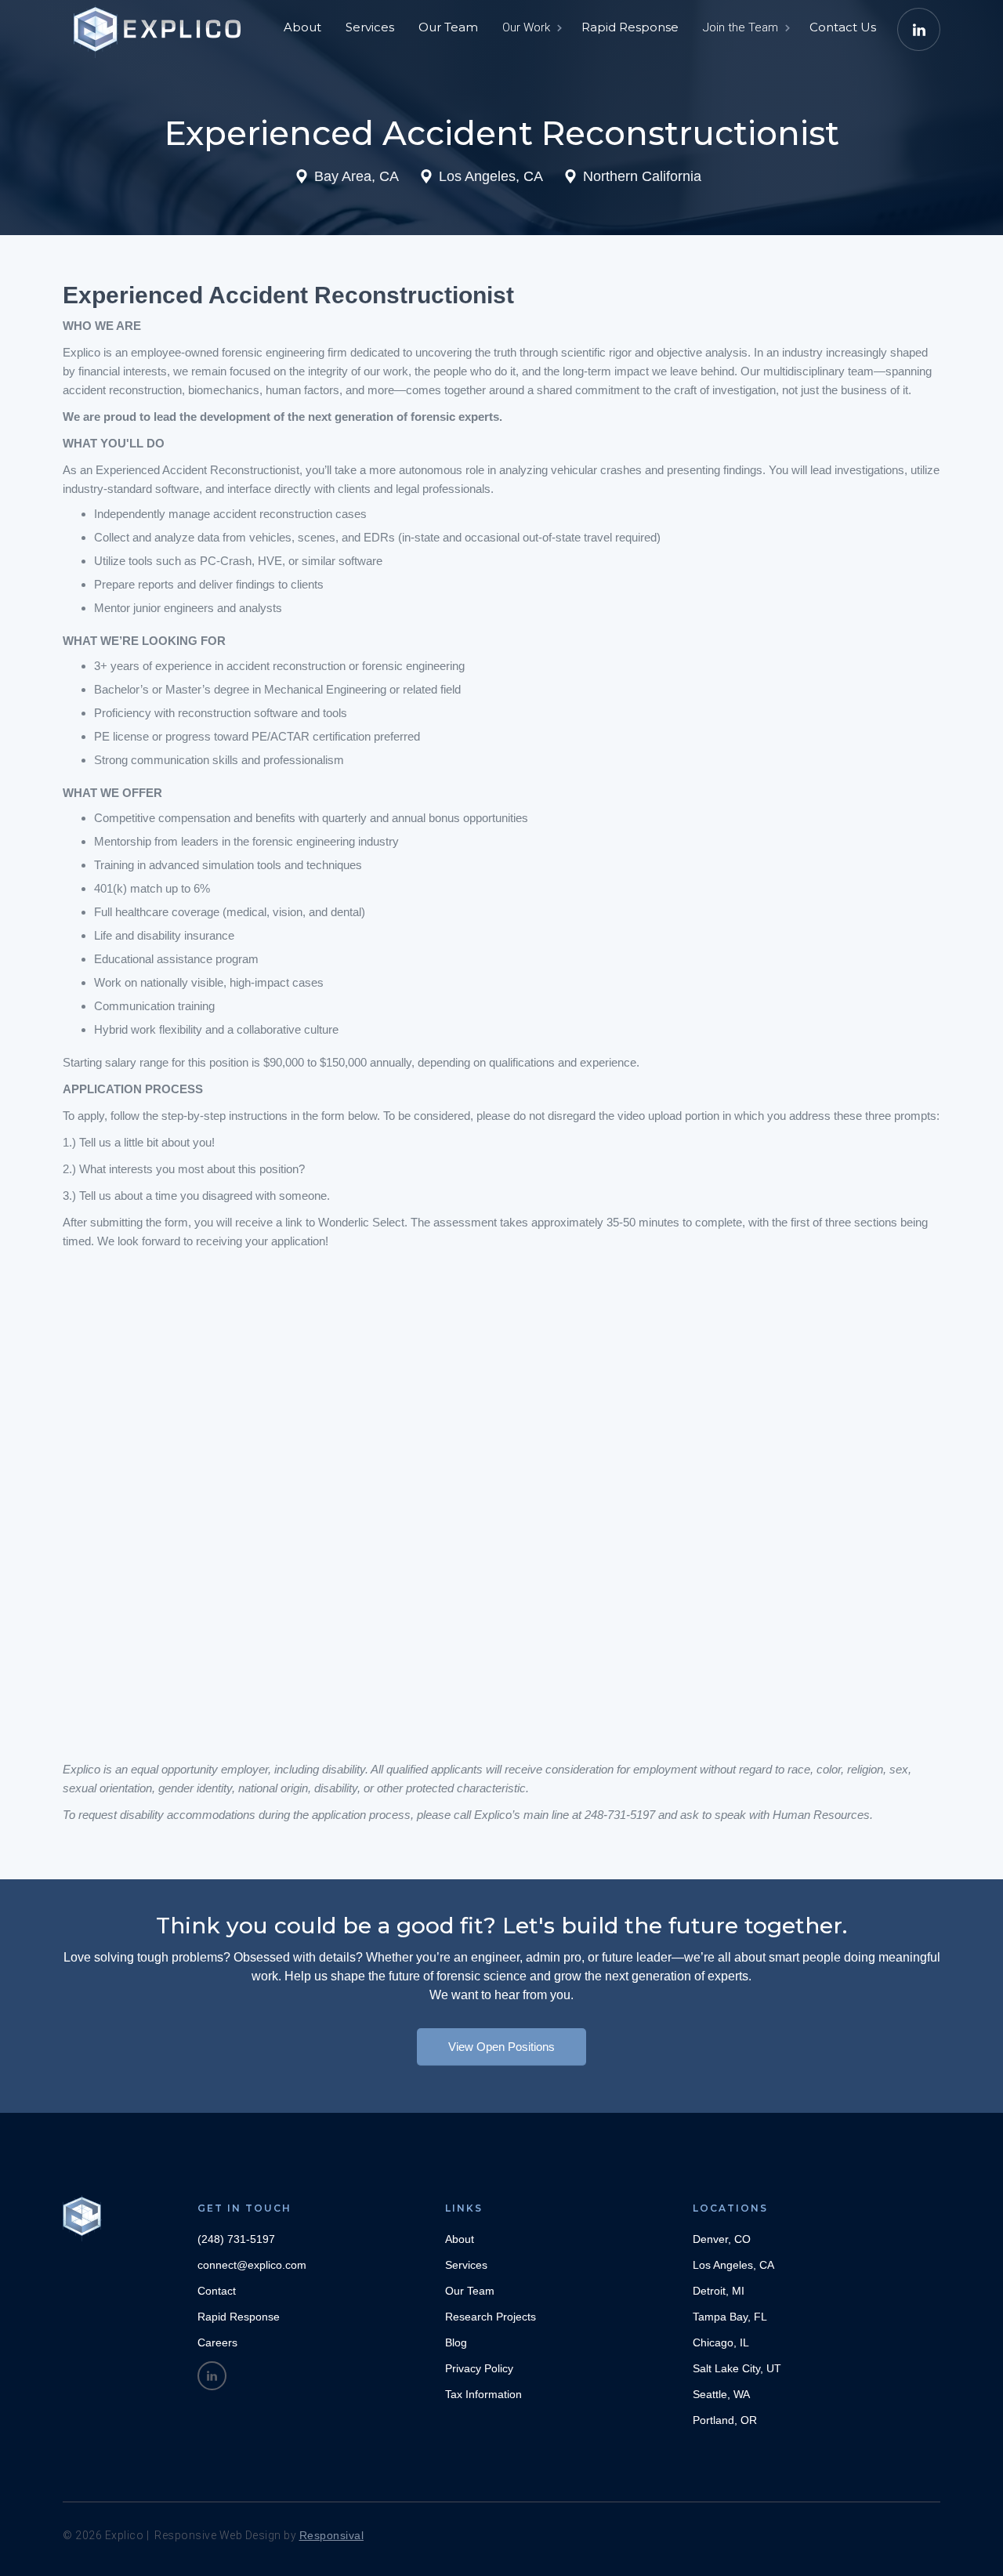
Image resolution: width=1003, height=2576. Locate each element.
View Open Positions (501, 2047)
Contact (217, 2291)
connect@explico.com (252, 2265)
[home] (161, 24)
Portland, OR (725, 2420)
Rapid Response (630, 27)
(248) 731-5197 (236, 2239)
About (302, 27)
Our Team (448, 27)
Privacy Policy (479, 2368)
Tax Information (483, 2394)
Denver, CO (722, 2239)
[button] (531, 27)
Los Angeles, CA (733, 2265)
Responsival (332, 2535)
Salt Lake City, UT (737, 2368)
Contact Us (843, 27)
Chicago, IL (721, 2342)
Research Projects (491, 2317)
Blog (456, 2342)
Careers (217, 2342)
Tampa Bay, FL (730, 2317)
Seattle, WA (721, 2394)
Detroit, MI (719, 2291)
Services (370, 27)
